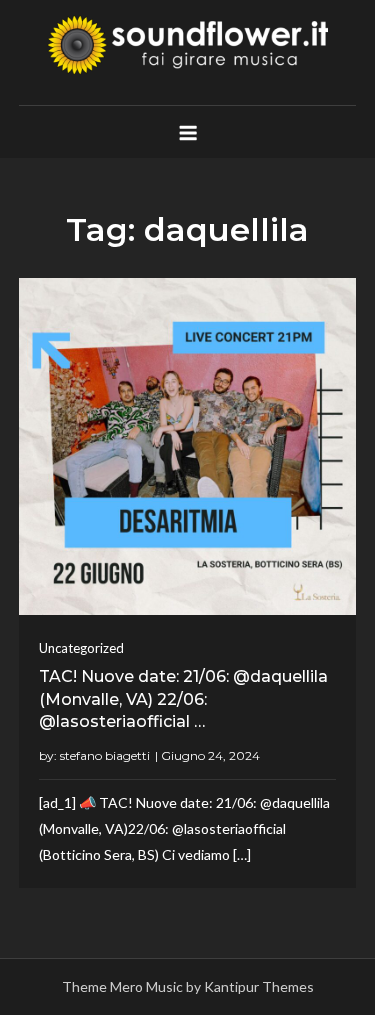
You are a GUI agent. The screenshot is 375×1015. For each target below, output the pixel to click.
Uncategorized (81, 648)
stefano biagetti (105, 755)
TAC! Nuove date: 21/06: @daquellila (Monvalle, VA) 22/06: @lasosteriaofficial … (183, 699)
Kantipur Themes (259, 986)
